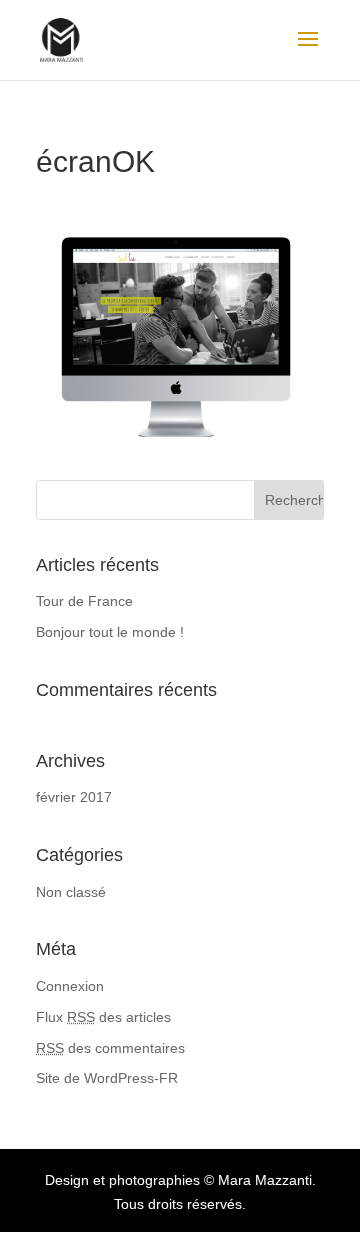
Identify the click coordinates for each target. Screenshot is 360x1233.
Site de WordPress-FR (107, 1078)
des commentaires (110, 1048)
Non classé (71, 892)
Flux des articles (103, 1017)
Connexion (70, 986)
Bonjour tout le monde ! (110, 632)
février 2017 (74, 797)
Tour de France (84, 601)
